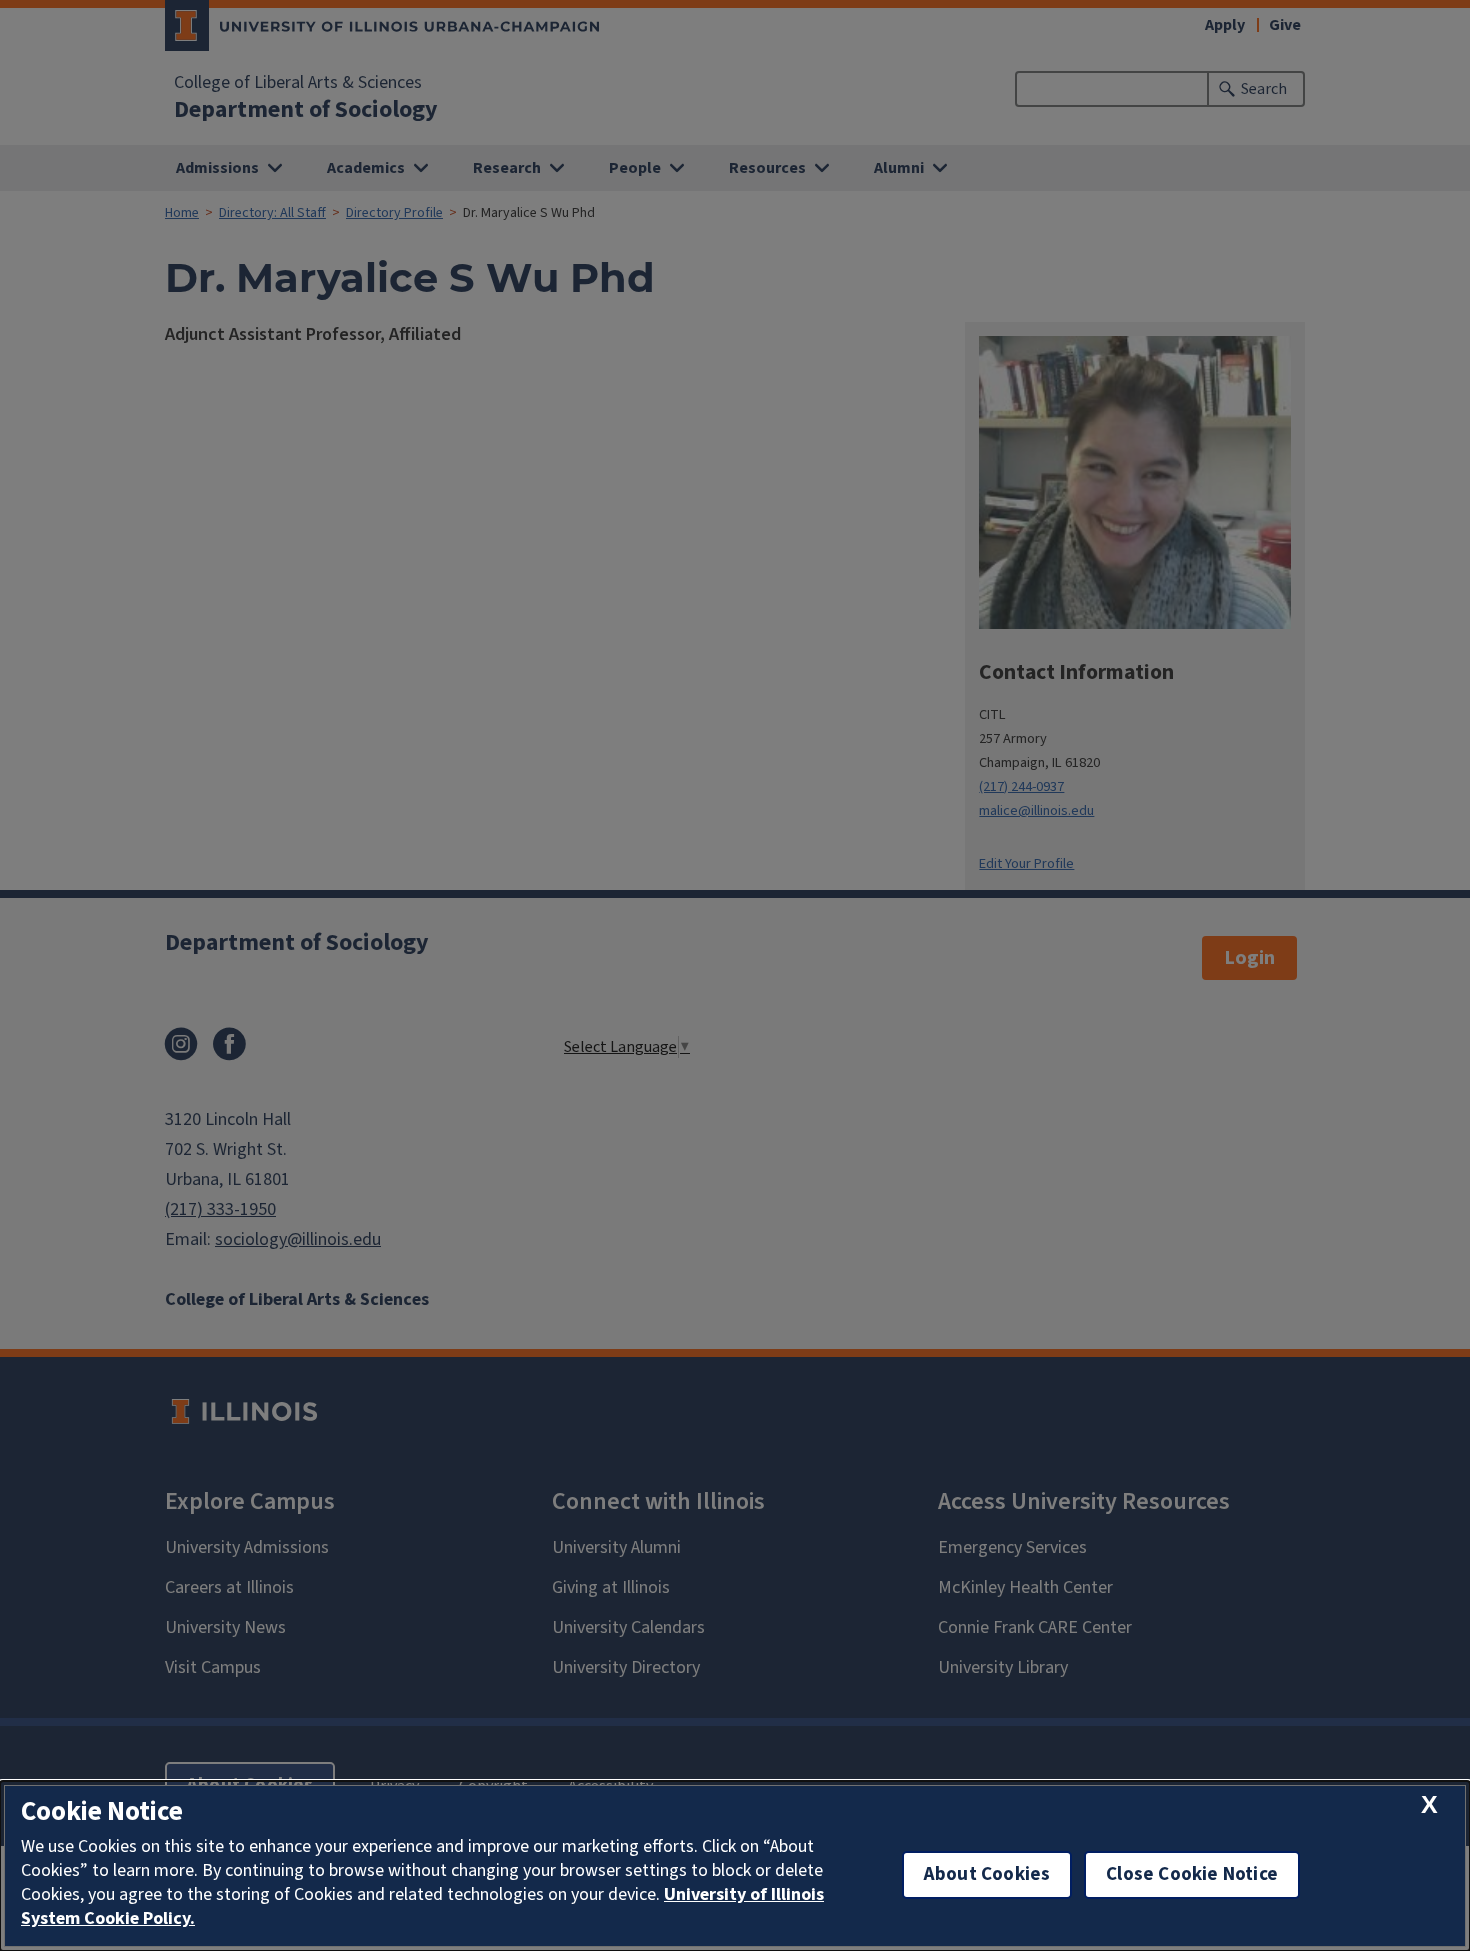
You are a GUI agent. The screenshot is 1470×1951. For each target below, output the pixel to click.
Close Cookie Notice (1192, 1874)
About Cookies (987, 1874)
